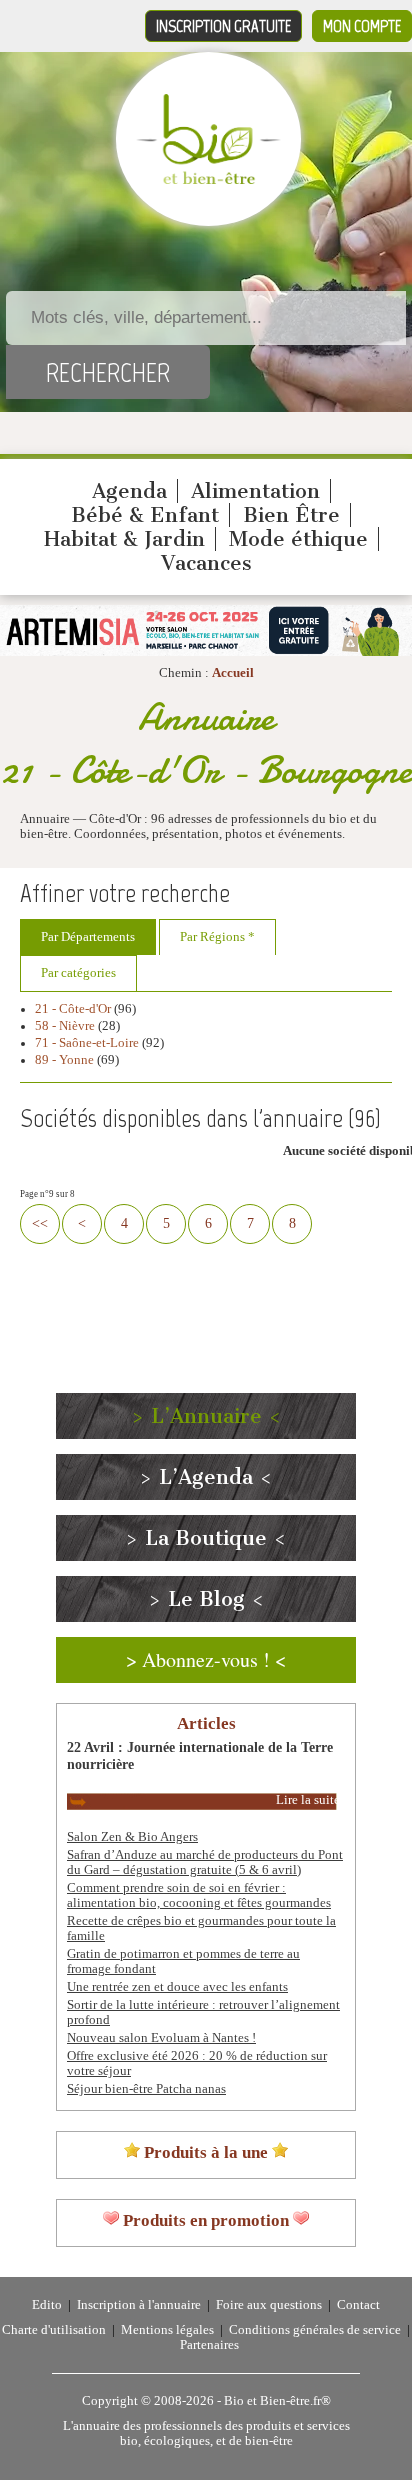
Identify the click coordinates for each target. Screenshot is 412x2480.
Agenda (129, 491)
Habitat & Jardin (124, 539)
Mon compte (362, 26)
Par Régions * (217, 937)
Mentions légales (167, 2330)
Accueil (233, 673)
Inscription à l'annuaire (139, 2305)
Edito (47, 2305)
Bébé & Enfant (145, 515)
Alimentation (255, 491)
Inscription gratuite (223, 26)
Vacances (206, 563)
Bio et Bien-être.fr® (277, 2401)
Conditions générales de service (315, 2330)
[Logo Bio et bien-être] (208, 180)
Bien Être (291, 515)
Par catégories (78, 973)
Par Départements (88, 937)
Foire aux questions (269, 2305)
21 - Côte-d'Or (73, 1009)
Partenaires (209, 2345)
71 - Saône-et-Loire (87, 1043)
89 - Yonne (64, 1060)
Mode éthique (298, 539)
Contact (358, 2305)
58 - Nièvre (65, 1026)
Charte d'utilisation (54, 2330)
